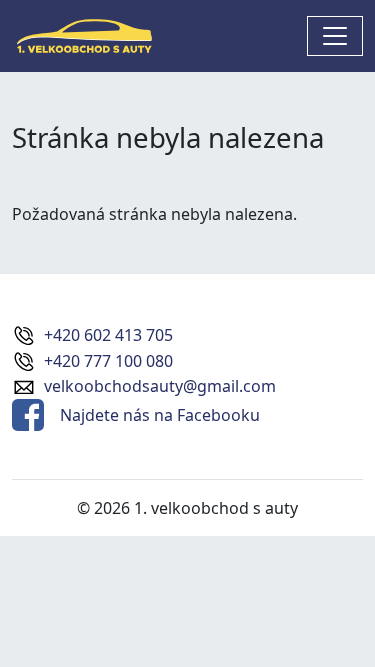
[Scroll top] (319, 611)
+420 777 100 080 (108, 361)
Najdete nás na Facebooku (160, 415)
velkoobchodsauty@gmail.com (160, 386)
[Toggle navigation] (335, 36)
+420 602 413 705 (108, 335)
